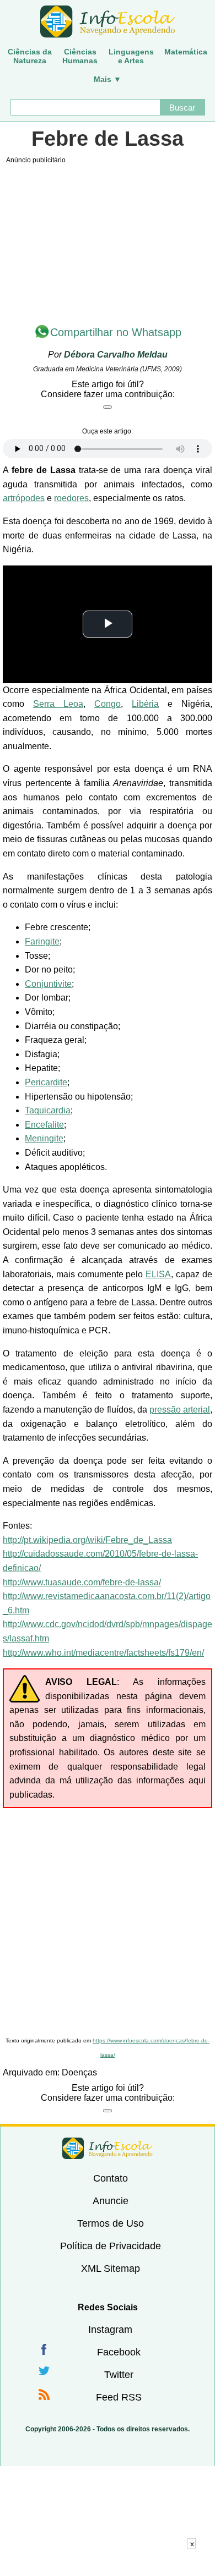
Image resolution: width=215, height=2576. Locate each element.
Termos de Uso (111, 2223)
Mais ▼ (108, 79)
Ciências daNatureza (30, 56)
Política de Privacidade (111, 2246)
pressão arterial (180, 1410)
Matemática (186, 52)
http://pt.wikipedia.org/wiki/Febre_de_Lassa (87, 1540)
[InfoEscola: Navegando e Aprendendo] (108, 22)
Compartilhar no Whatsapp (116, 332)
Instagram (110, 2330)
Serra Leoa (58, 704)
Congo (108, 704)
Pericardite (46, 1082)
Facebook (119, 2352)
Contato (111, 2178)
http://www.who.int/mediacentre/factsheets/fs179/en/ (103, 1653)
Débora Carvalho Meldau (116, 355)
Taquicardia (48, 1110)
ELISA (158, 1274)
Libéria (145, 704)
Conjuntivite (48, 984)
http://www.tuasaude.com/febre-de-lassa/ (82, 1582)
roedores (71, 498)
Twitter (119, 2375)
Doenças (79, 2072)
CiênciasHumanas (80, 56)
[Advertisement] (108, 1921)
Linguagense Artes (131, 56)
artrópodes (24, 498)
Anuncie (111, 2201)
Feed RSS (119, 2397)
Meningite (44, 1138)
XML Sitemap (111, 2269)
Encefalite (44, 1125)
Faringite (42, 941)
